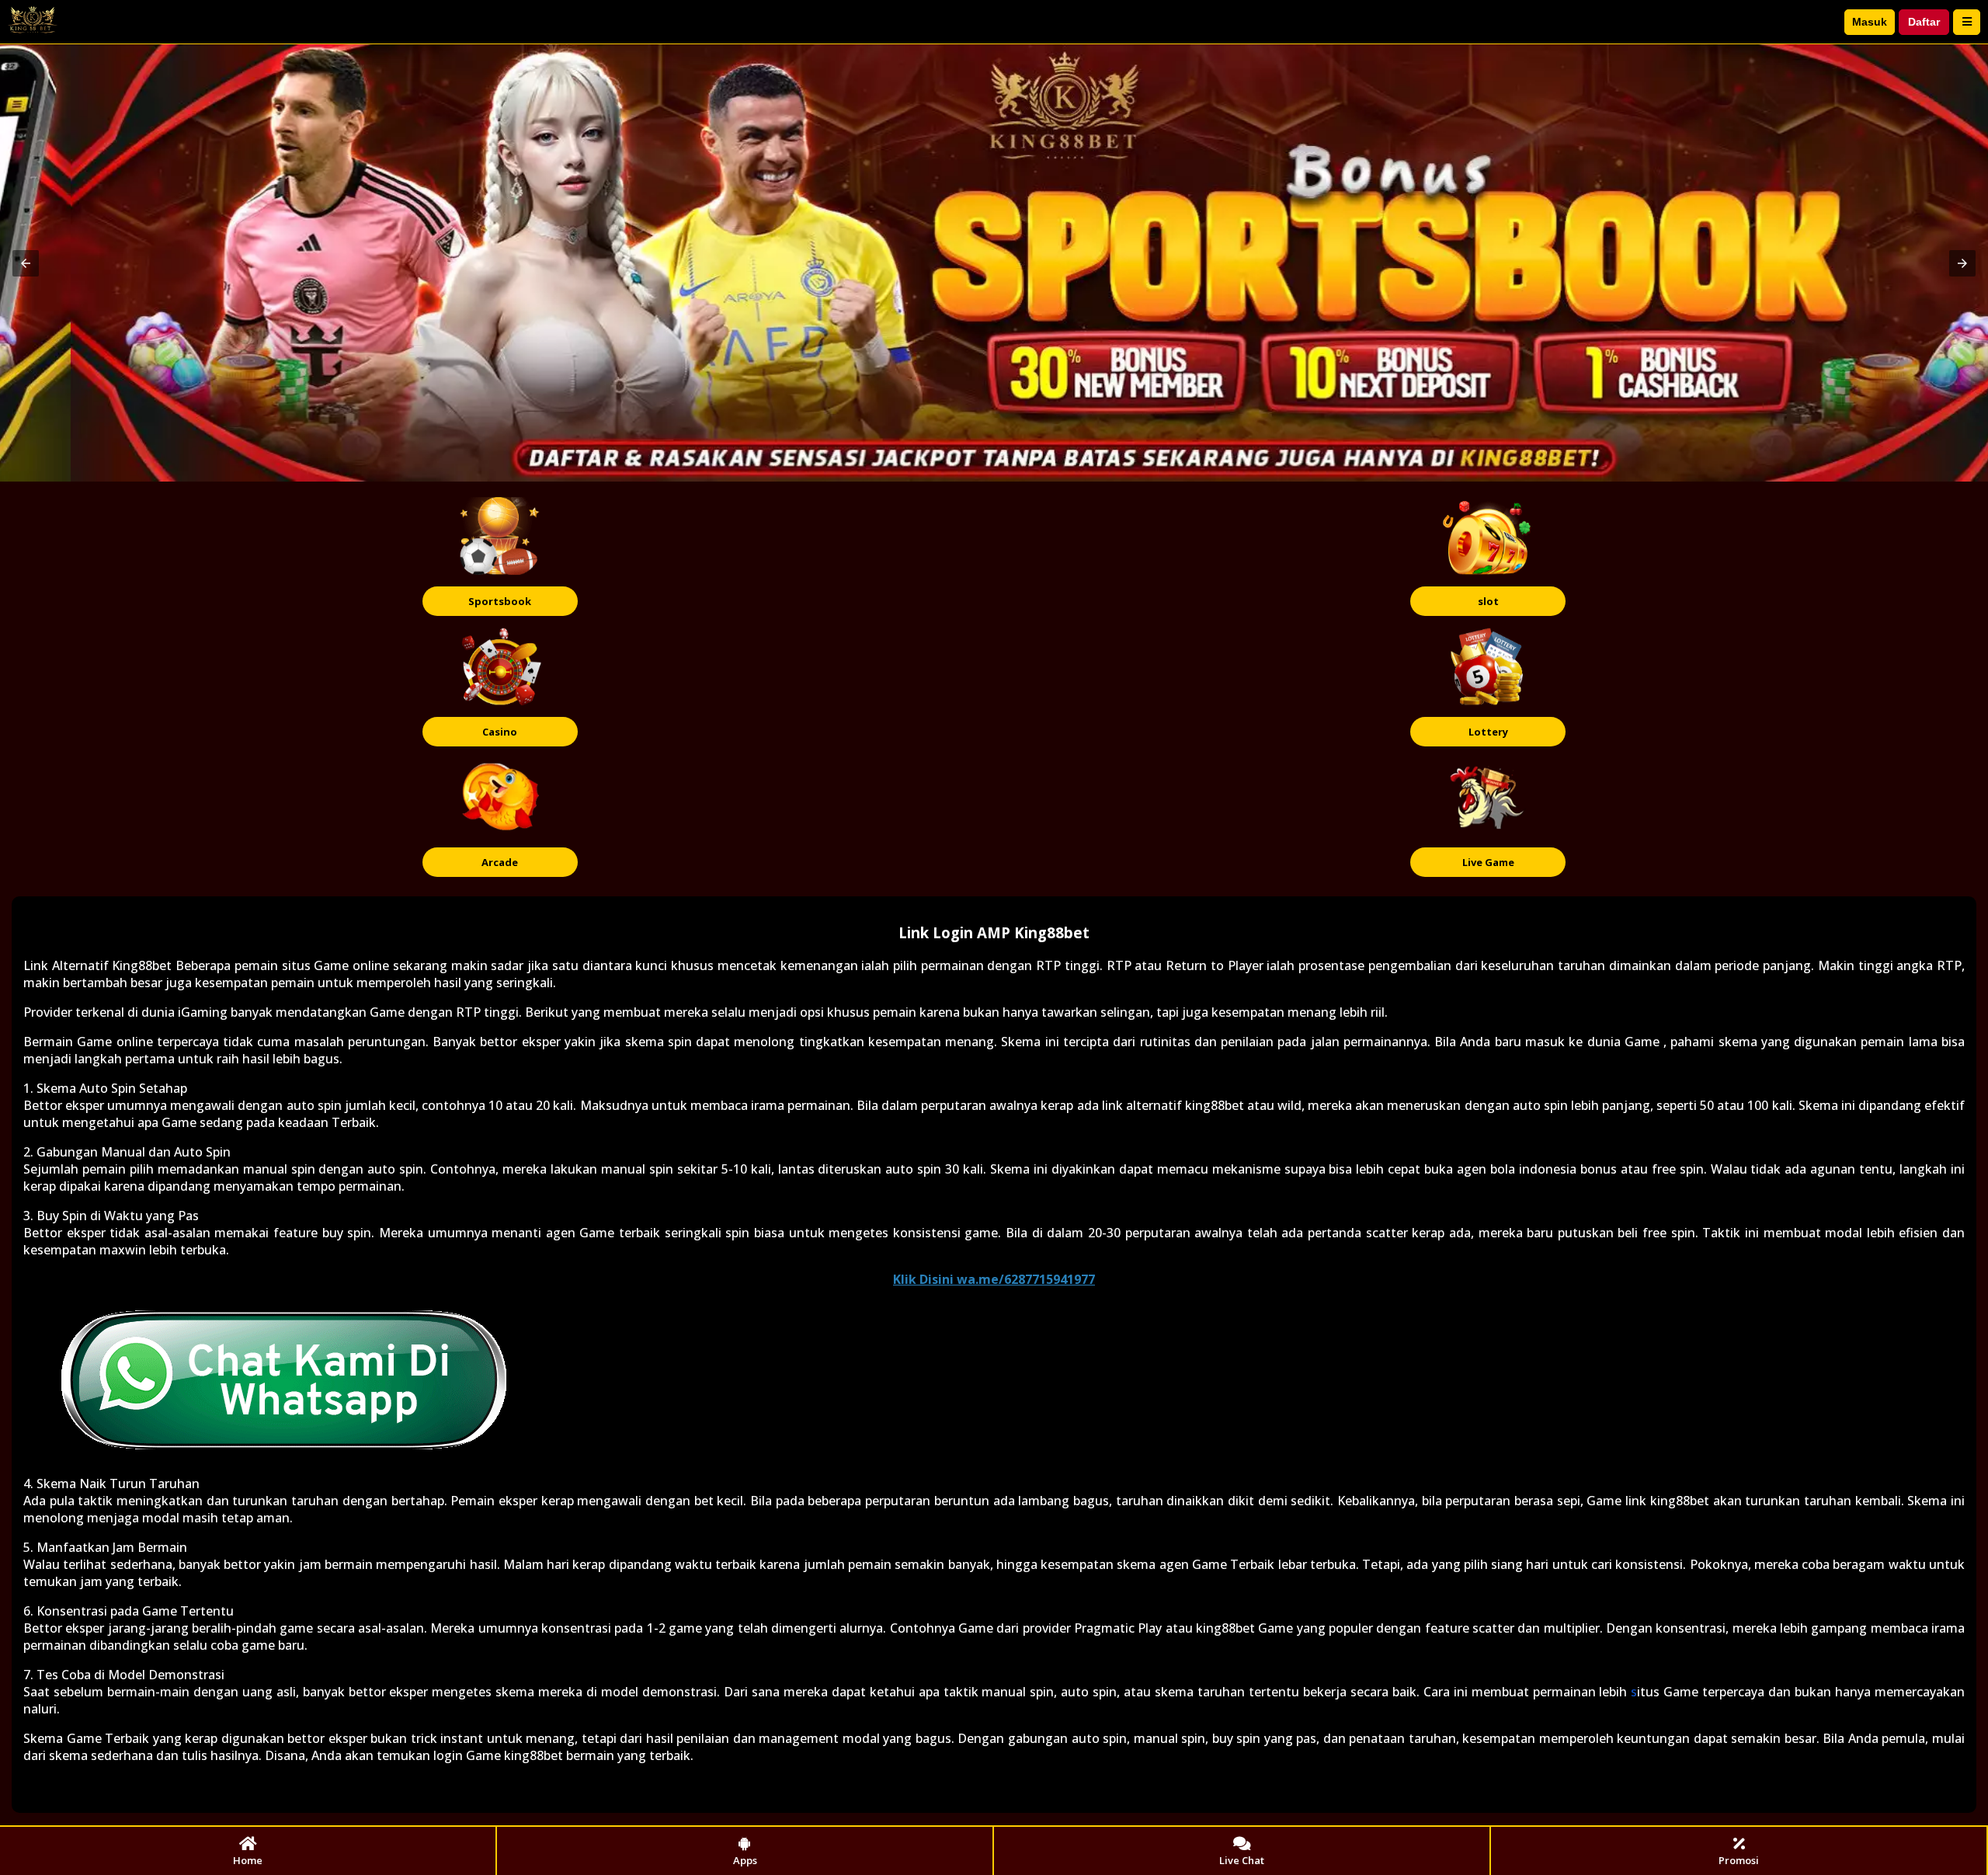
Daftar (1924, 22)
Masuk (1870, 22)
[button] (26, 263)
